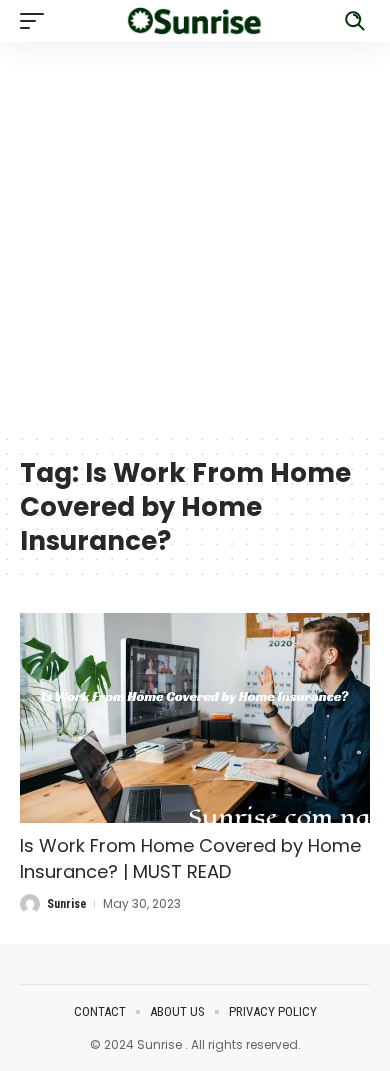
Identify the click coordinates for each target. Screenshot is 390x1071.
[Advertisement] (195, 237)
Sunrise (67, 904)
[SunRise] (195, 20)
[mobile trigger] (37, 21)
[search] (355, 21)
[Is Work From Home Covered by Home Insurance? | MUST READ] (195, 718)
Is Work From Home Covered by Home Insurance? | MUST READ (190, 858)
